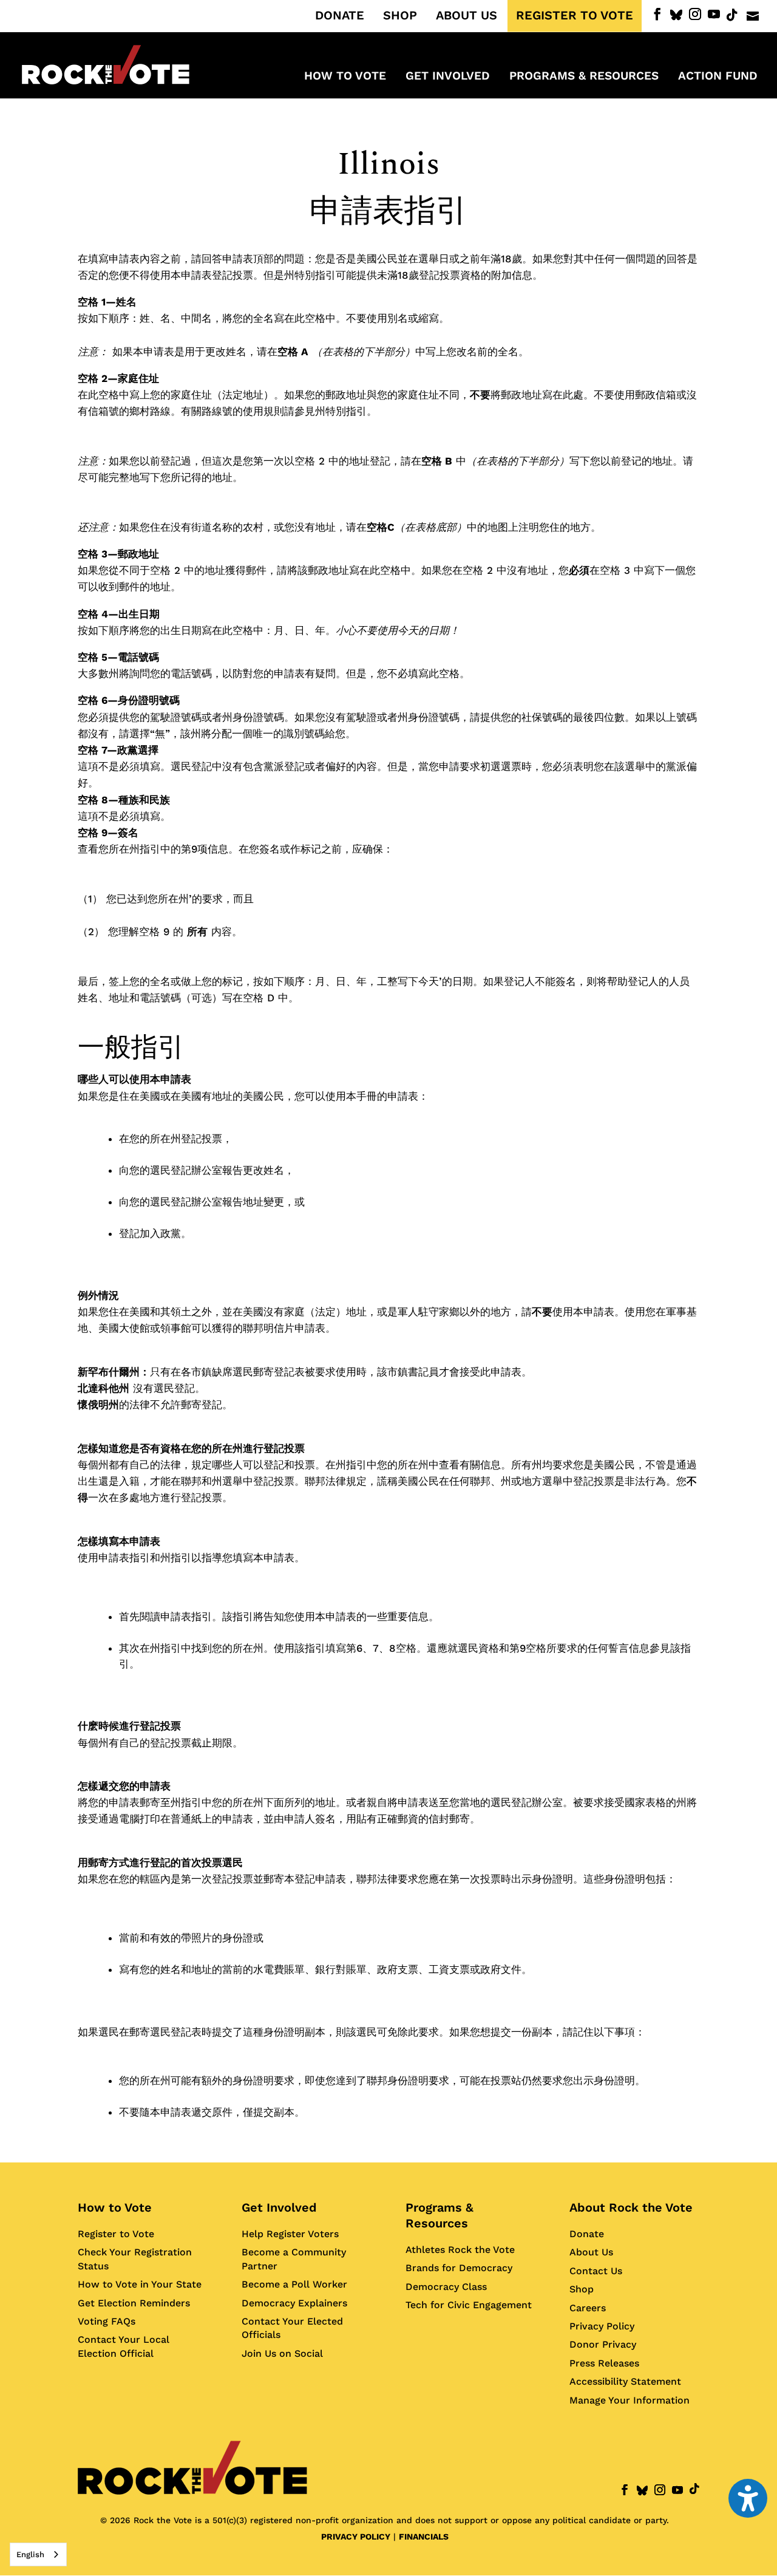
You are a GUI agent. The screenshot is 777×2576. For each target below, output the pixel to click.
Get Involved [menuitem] (448, 77)
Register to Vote (116, 2234)
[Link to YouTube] (714, 14)
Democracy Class (446, 2287)
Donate (587, 2234)
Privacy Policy (602, 2326)
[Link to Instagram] (695, 14)
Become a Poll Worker (294, 2284)
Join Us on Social (282, 2353)
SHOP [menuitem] (400, 16)
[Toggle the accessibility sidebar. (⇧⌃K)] (748, 2498)
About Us (591, 2252)
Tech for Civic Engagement (469, 2305)
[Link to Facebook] (657, 14)
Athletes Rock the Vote (460, 2250)
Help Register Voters (290, 2234)
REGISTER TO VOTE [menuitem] (575, 16)
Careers (588, 2308)
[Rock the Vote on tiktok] (732, 15)
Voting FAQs (107, 2321)
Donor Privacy (603, 2344)
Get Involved (279, 2207)
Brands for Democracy (459, 2268)
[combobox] (38, 2554)
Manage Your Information (629, 2400)
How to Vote (115, 2207)
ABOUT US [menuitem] (467, 16)
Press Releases (604, 2363)
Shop (582, 2289)
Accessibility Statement (625, 2381)
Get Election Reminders (134, 2303)
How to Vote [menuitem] (345, 77)
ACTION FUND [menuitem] (718, 77)
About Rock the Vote (631, 2207)
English (30, 2554)
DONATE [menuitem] (340, 16)
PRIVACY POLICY (356, 2537)
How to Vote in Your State (140, 2284)
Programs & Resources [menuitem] (584, 77)
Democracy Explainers (294, 2303)
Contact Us (596, 2271)
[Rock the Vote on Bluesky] (676, 15)
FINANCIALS (424, 2537)
